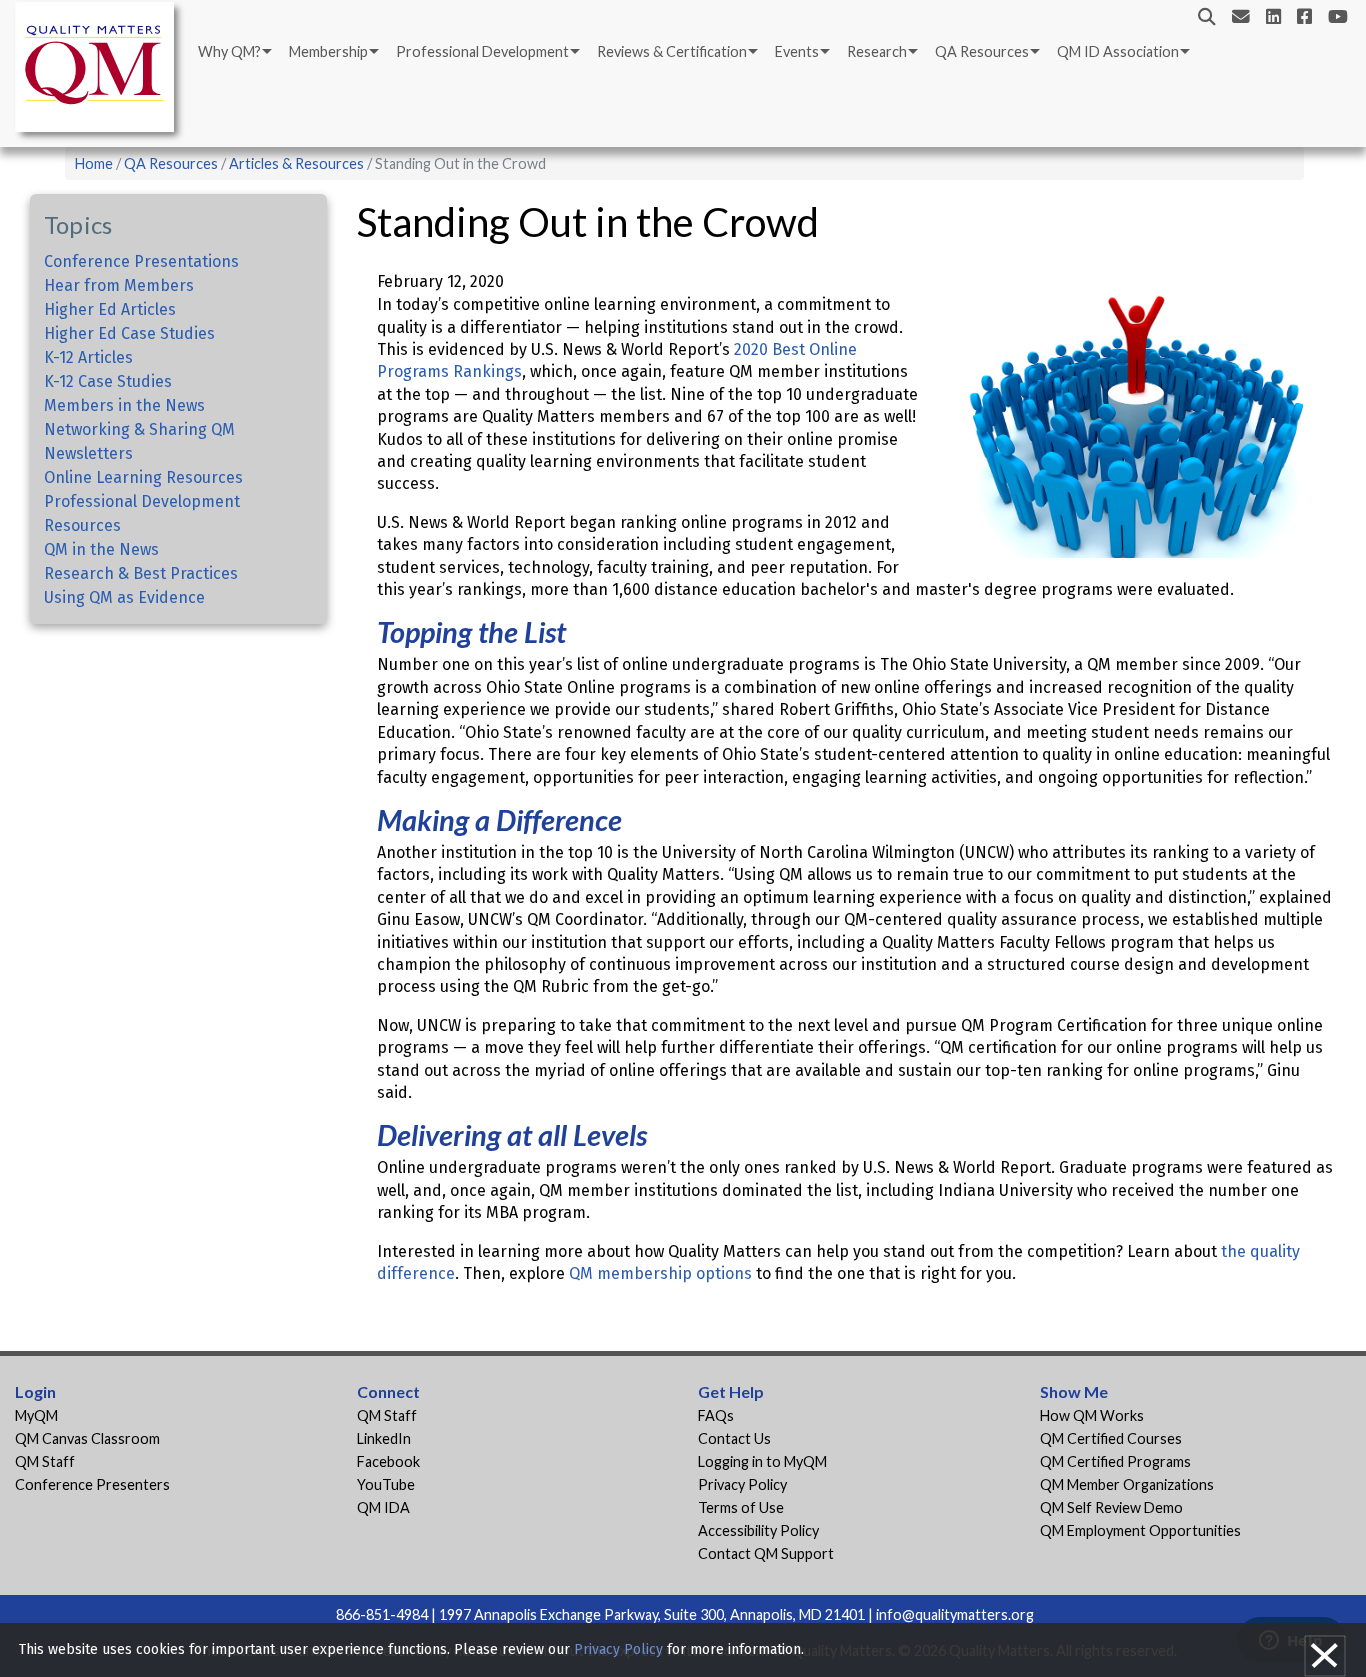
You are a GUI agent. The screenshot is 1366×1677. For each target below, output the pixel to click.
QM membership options (660, 1273)
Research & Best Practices (141, 573)
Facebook (388, 1461)
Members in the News (124, 405)
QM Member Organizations (1127, 1484)
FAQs (716, 1415)
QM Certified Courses (1111, 1438)
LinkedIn (384, 1438)
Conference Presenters (92, 1484)
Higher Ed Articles (110, 309)
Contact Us (734, 1438)
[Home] (100, 70)
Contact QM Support (766, 1553)
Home (94, 163)
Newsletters (88, 453)
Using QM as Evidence (124, 597)
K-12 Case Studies (108, 381)
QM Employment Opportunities (1140, 1530)
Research (877, 51)
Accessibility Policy (758, 1530)
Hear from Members (119, 285)
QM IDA (383, 1507)
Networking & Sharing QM (139, 429)
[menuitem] (233, 52)
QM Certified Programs (1115, 1461)
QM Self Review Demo (1111, 1507)
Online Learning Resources (143, 477)
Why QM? (229, 51)
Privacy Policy (742, 1484)
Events (797, 51)
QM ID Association (1118, 51)
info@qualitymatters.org (955, 1614)
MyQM (36, 1415)
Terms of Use (741, 1507)
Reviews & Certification (672, 51)
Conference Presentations (141, 261)
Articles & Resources (298, 163)
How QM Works (1092, 1415)
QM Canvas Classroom (87, 1438)
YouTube (386, 1484)
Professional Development (482, 51)
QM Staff (45, 1461)
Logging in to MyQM (762, 1461)
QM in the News (101, 549)
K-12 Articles (88, 357)
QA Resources (982, 51)
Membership (328, 51)
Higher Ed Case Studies (129, 333)
